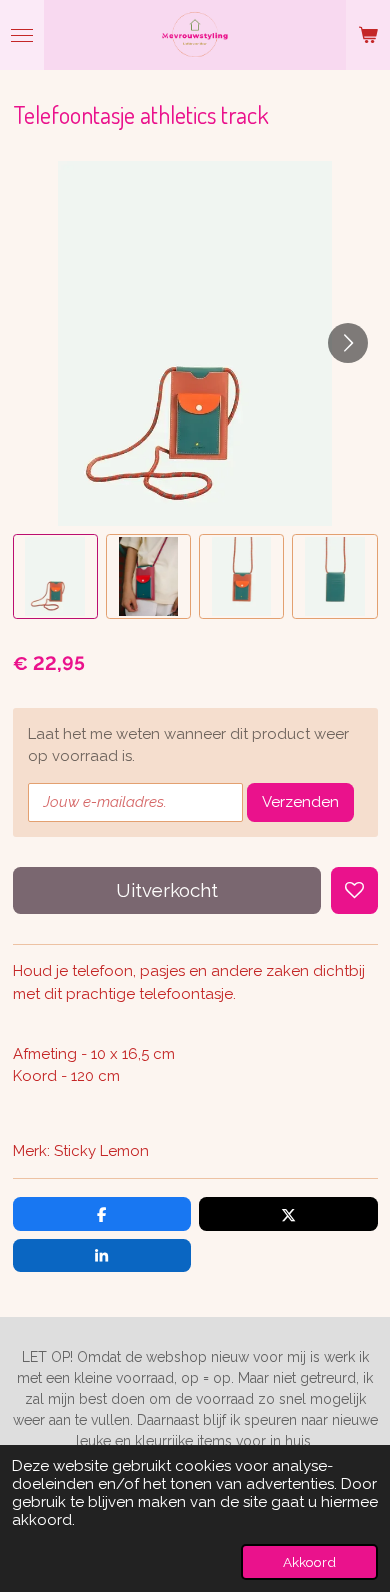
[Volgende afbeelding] (348, 343)
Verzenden (300, 802)
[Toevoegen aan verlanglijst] (354, 890)
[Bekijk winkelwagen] (368, 35)
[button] (55, 576)
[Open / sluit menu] (22, 35)
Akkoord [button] (309, 1562)
